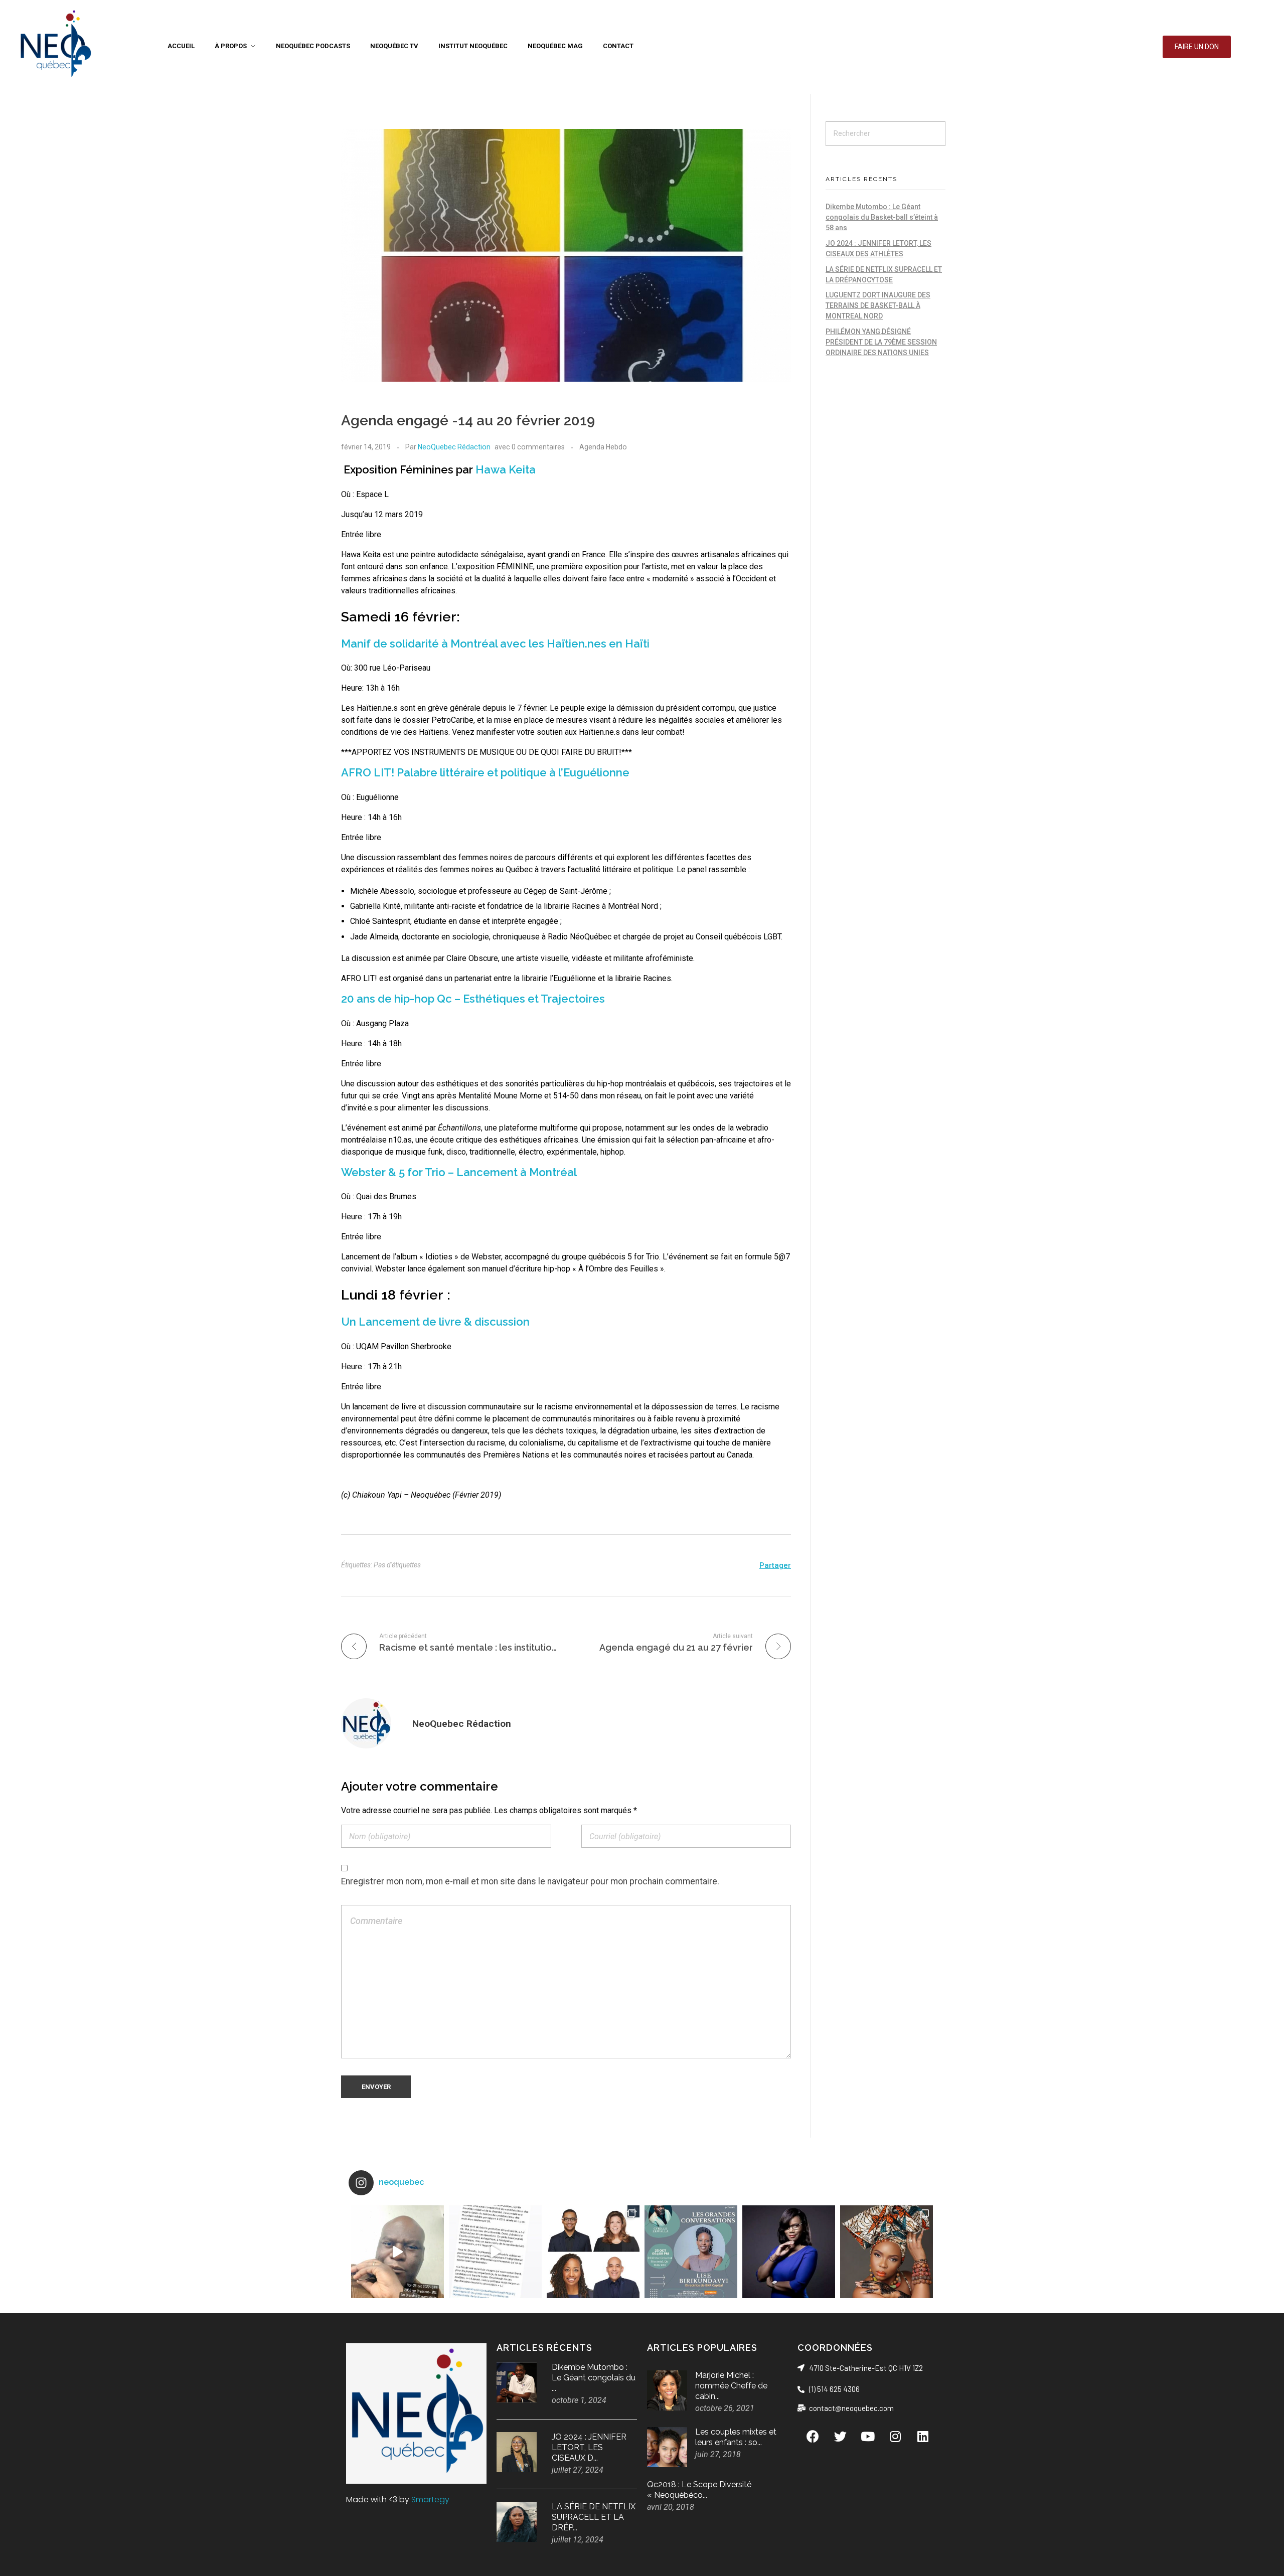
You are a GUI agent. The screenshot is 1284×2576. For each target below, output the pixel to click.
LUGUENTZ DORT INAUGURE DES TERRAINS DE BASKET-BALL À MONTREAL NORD (878, 305)
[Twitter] (840, 2436)
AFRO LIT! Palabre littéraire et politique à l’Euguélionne (485, 772)
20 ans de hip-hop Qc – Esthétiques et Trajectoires (473, 999)
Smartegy (430, 2500)
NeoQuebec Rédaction (454, 447)
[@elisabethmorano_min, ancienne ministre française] (789, 2252)
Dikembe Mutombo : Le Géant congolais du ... (594, 2378)
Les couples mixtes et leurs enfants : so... (736, 2437)
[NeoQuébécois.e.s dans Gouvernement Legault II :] (593, 2252)
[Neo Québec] (55, 45)
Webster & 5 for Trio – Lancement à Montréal (459, 1172)
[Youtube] (868, 2436)
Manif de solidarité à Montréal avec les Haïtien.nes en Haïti (495, 643)
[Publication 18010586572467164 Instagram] (495, 2252)
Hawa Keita (506, 469)
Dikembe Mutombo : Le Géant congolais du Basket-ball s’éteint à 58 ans (882, 217)
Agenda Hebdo (603, 447)
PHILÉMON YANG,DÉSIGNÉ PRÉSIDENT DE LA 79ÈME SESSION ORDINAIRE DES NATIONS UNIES (881, 342)
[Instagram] (895, 2436)
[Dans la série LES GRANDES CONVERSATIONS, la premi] (691, 2252)
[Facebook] (813, 2436)
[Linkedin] (923, 2436)
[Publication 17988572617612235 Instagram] (397, 2252)
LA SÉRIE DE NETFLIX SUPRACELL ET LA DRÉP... (594, 2517)
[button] (1197, 47)
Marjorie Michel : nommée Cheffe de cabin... (731, 2386)
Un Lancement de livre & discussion (435, 1322)
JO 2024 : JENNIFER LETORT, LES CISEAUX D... (589, 2447)
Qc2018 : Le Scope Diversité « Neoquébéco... (699, 2490)
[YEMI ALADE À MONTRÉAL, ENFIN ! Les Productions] (887, 2252)
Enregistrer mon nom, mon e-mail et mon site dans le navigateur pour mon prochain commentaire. (530, 1881)
